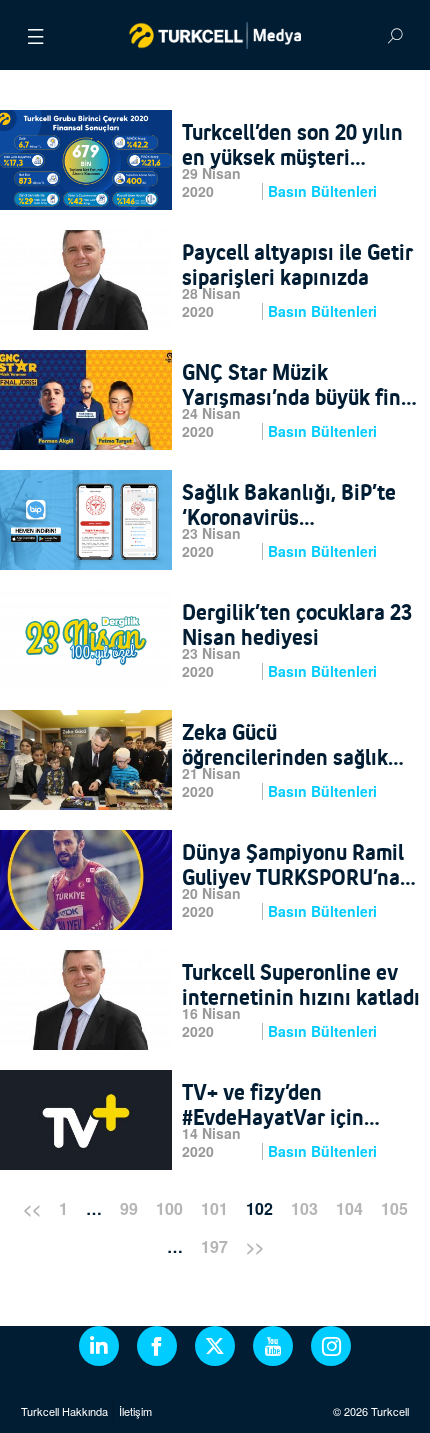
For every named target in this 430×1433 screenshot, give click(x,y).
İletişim (135, 1411)
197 (214, 1246)
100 (169, 1208)
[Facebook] (157, 1346)
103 (304, 1208)
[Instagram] (331, 1346)
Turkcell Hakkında (64, 1411)
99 (129, 1208)
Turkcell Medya (215, 35)
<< (32, 1208)
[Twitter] (215, 1346)
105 (394, 1208)
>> (255, 1246)
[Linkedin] (99, 1346)
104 (349, 1208)
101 (214, 1208)
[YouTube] (273, 1346)
